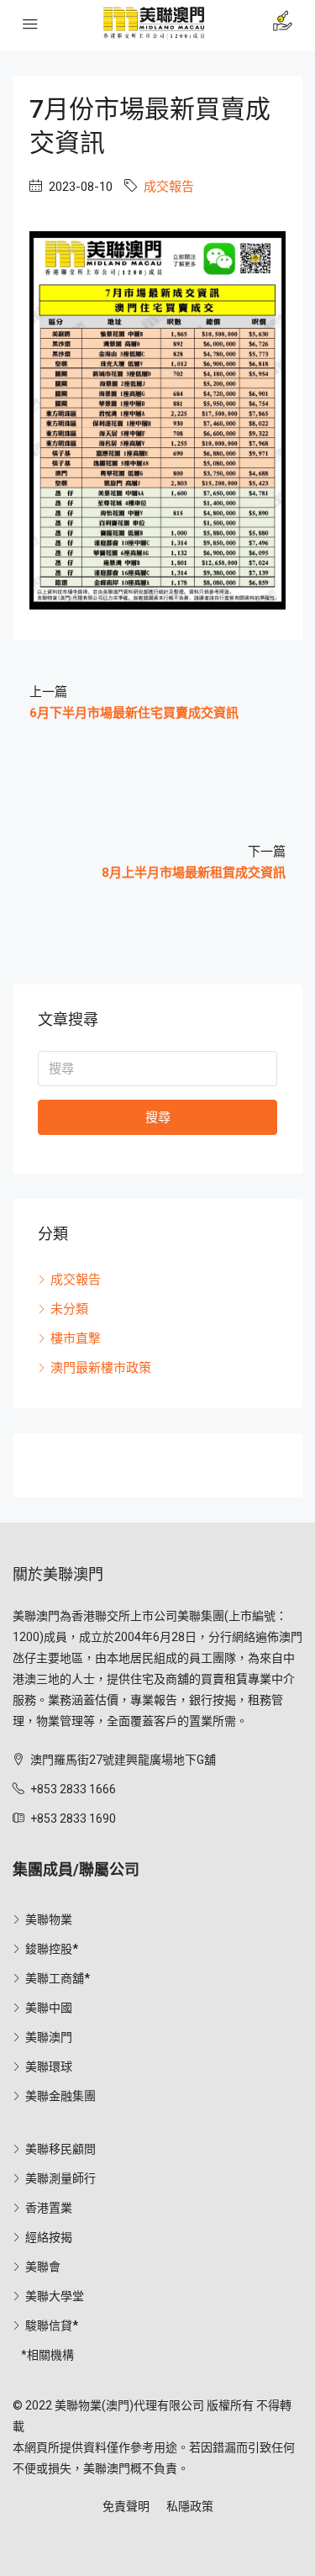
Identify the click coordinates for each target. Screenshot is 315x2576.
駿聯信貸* (52, 2325)
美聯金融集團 (60, 2096)
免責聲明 (126, 2506)
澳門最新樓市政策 (101, 1368)
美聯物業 (49, 1919)
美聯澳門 (49, 2037)
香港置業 (49, 2208)
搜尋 (158, 1117)
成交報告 (169, 187)
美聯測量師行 (60, 2178)
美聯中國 (49, 2008)
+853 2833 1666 (73, 1789)
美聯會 (43, 2267)
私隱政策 (190, 2506)
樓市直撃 (76, 1338)
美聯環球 (49, 2067)
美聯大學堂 (55, 2296)
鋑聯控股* (52, 1949)
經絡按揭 (49, 2237)
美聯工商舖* (58, 1978)
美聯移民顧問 (60, 2149)
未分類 (69, 1309)
